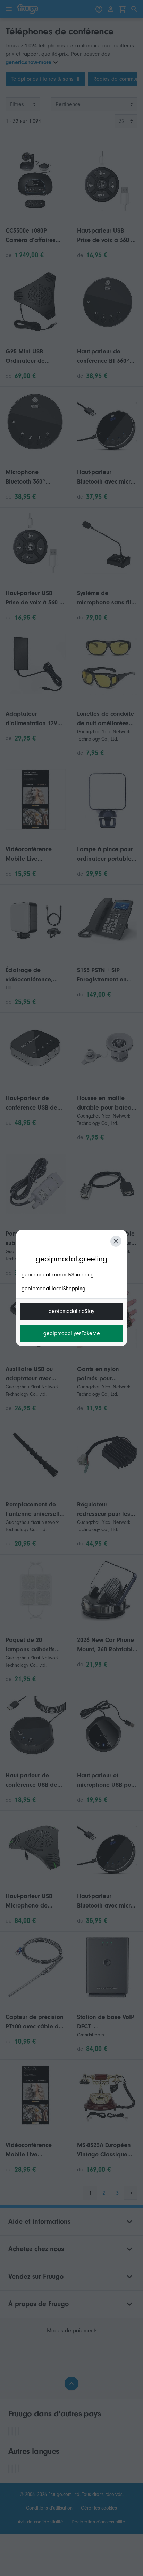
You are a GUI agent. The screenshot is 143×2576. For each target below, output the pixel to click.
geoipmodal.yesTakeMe (72, 1333)
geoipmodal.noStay (71, 1311)
